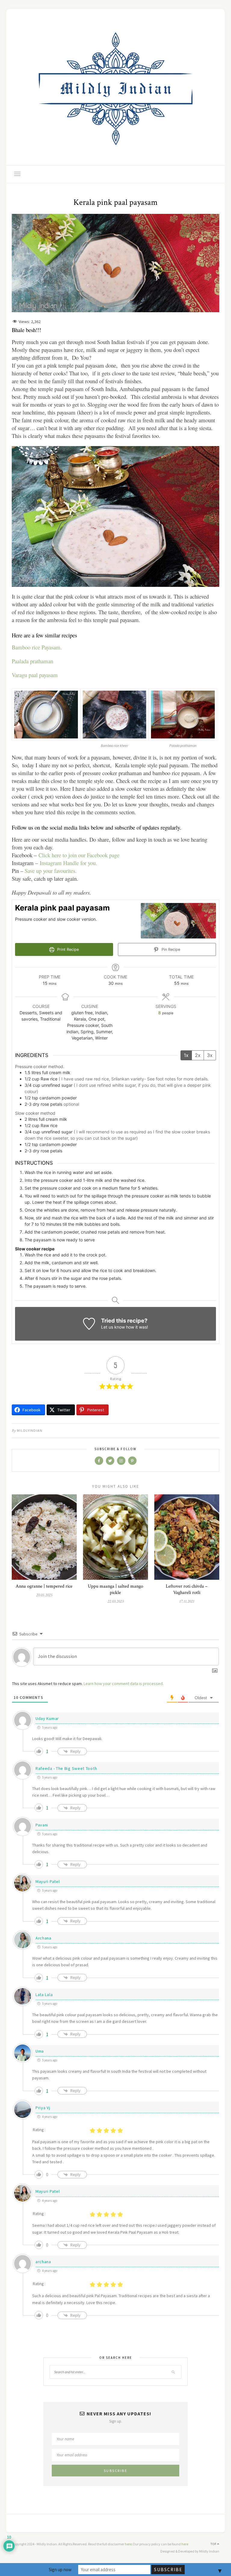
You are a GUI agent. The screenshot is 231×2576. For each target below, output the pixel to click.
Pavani (42, 1825)
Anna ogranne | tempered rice (44, 1586)
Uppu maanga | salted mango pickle (115, 1589)
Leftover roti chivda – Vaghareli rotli (187, 1589)
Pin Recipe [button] (170, 949)
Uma (40, 2051)
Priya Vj (43, 2108)
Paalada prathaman (32, 661)
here (128, 2544)
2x (198, 1055)
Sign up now (60, 2570)
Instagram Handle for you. (68, 863)
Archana (43, 1938)
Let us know (113, 1327)
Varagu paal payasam (35, 675)
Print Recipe (67, 949)
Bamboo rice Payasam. (37, 647)
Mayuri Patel (48, 1881)
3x (210, 1055)
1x (186, 1055)
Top (214, 2544)
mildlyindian (30, 1430)
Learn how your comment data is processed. (124, 1684)
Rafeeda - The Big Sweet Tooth (66, 1768)
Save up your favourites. (51, 871)
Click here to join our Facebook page (79, 855)
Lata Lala (44, 1995)
